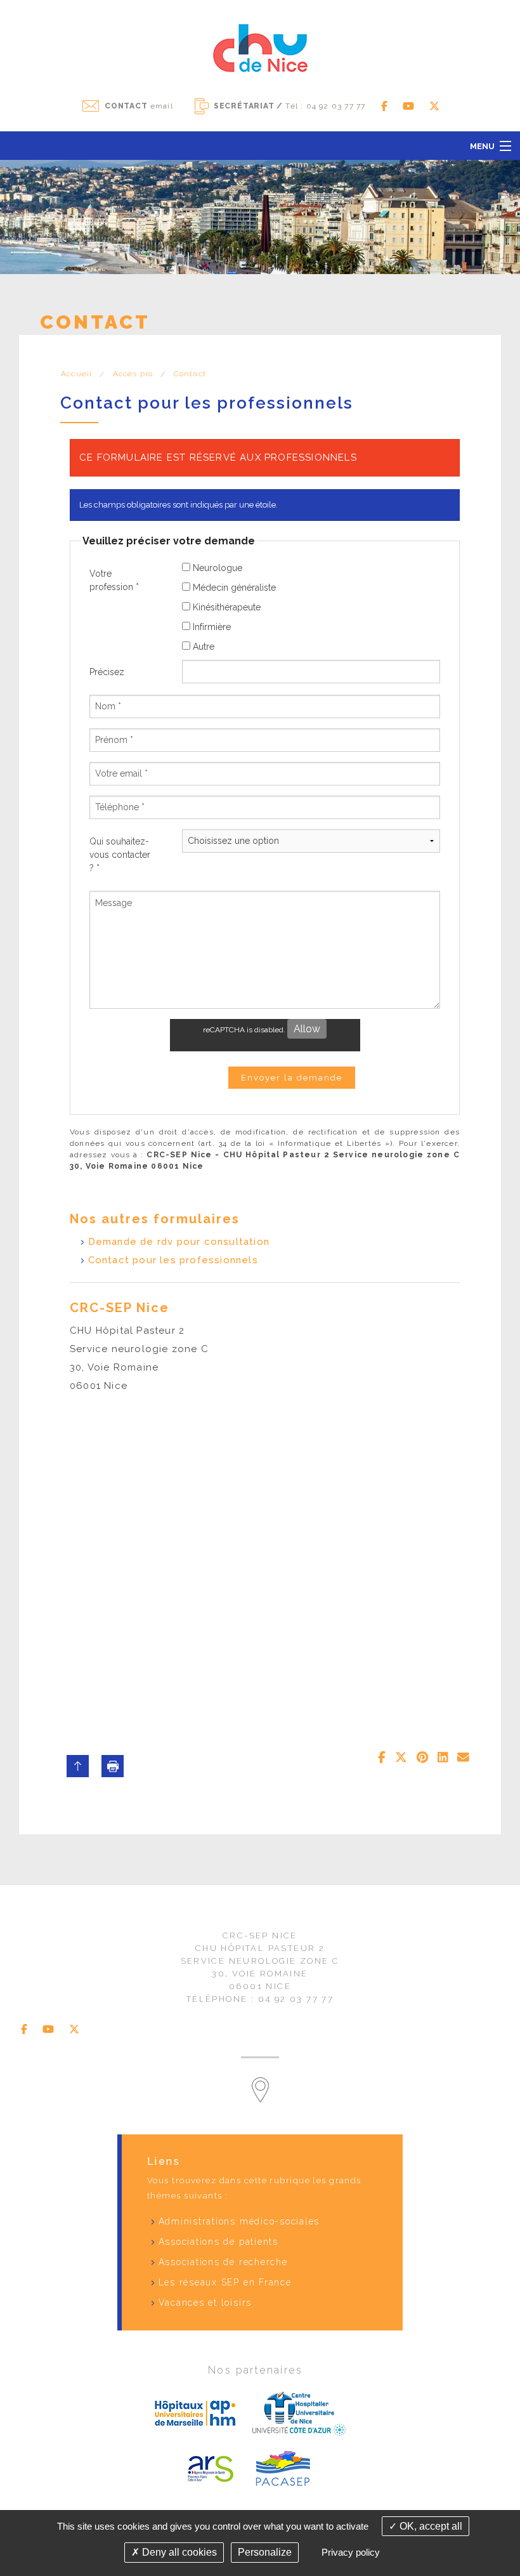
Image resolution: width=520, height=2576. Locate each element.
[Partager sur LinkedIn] (443, 1758)
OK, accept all (430, 2526)
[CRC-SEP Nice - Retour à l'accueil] (260, 47)
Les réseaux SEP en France (225, 2282)
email (139, 106)
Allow (307, 1029)
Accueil (76, 374)
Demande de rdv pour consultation (179, 1242)
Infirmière (211, 627)
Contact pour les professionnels (173, 1260)
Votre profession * (114, 580)
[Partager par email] (463, 1758)
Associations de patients (218, 2242)
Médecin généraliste (233, 588)
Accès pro (133, 374)
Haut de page (78, 1766)
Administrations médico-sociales (239, 2221)
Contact (190, 374)
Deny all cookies (178, 2552)
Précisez (107, 672)
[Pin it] (422, 1758)
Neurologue (216, 568)
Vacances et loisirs (205, 2303)
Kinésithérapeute (225, 607)
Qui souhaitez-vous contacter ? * (120, 855)
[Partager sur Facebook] (382, 1758)
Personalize (265, 2552)
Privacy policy (351, 2552)
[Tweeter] (401, 1758)
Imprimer (113, 1766)
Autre (202, 647)
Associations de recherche (223, 2262)
